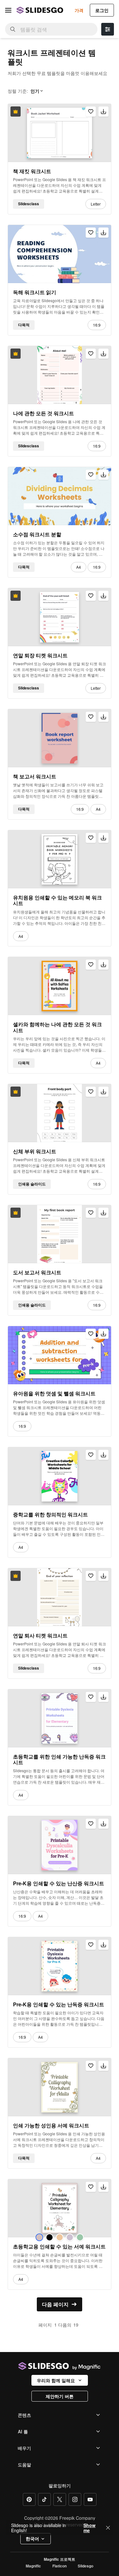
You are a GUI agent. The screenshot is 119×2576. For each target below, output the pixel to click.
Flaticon (60, 2566)
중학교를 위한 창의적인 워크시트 (50, 1515)
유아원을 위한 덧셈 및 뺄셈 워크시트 (54, 1393)
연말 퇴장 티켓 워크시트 (40, 655)
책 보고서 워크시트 (35, 776)
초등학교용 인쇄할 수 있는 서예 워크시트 (59, 2247)
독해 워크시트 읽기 (35, 292)
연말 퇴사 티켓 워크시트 (40, 1636)
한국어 (32, 2539)
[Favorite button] (91, 112)
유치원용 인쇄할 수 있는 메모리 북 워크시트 (57, 901)
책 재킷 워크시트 (32, 171)
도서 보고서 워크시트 (37, 1272)
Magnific (33, 2566)
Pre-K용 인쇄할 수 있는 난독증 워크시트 (59, 2004)
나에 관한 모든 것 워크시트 (43, 413)
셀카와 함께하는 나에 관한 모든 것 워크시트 (57, 1027)
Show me (89, 2528)
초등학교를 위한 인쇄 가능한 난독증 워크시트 (59, 1760)
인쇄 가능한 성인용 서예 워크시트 (51, 2125)
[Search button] (13, 29)
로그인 (102, 10)
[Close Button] (108, 2528)
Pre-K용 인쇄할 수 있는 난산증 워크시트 (59, 1883)
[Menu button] (8, 10)
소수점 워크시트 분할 (37, 534)
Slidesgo (86, 2566)
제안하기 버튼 (60, 2396)
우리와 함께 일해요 (56, 2380)
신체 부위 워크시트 (35, 1151)
